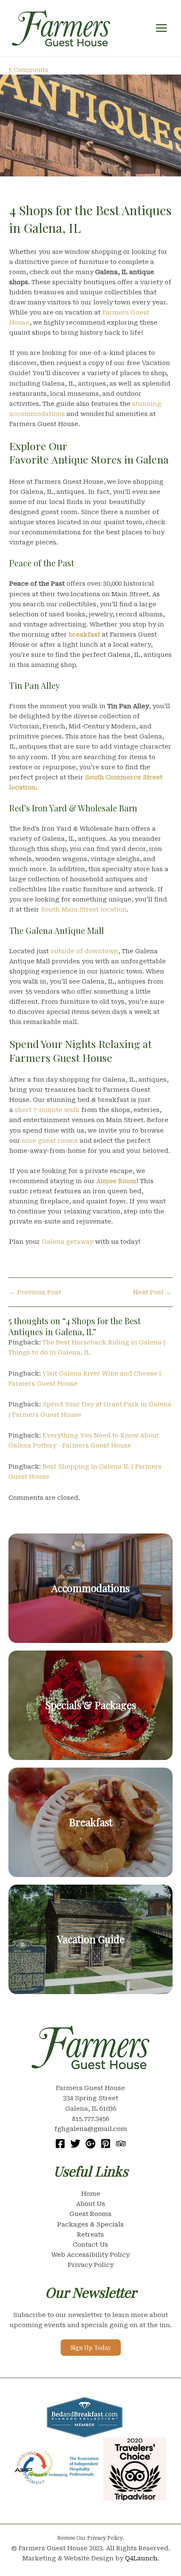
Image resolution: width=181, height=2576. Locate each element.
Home (91, 2194)
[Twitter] (75, 2144)
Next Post (152, 1292)
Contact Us (90, 2245)
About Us (91, 2204)
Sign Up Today (91, 2347)
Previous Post (35, 1292)
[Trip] (121, 2144)
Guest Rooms (90, 2214)
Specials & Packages (90, 1705)
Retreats (90, 2235)
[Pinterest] (106, 2144)
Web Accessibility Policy (90, 2255)
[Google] (90, 2144)
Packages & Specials (90, 2224)
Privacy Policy (91, 2265)
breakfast (84, 635)
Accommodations (90, 1588)
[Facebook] (60, 2144)
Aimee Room (116, 1181)
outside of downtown (84, 951)
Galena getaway (68, 1242)
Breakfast (91, 1822)
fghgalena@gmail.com (91, 2129)
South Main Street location (84, 909)
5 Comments (28, 70)
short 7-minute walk (47, 1110)
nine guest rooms (50, 1141)
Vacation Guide (91, 1939)
